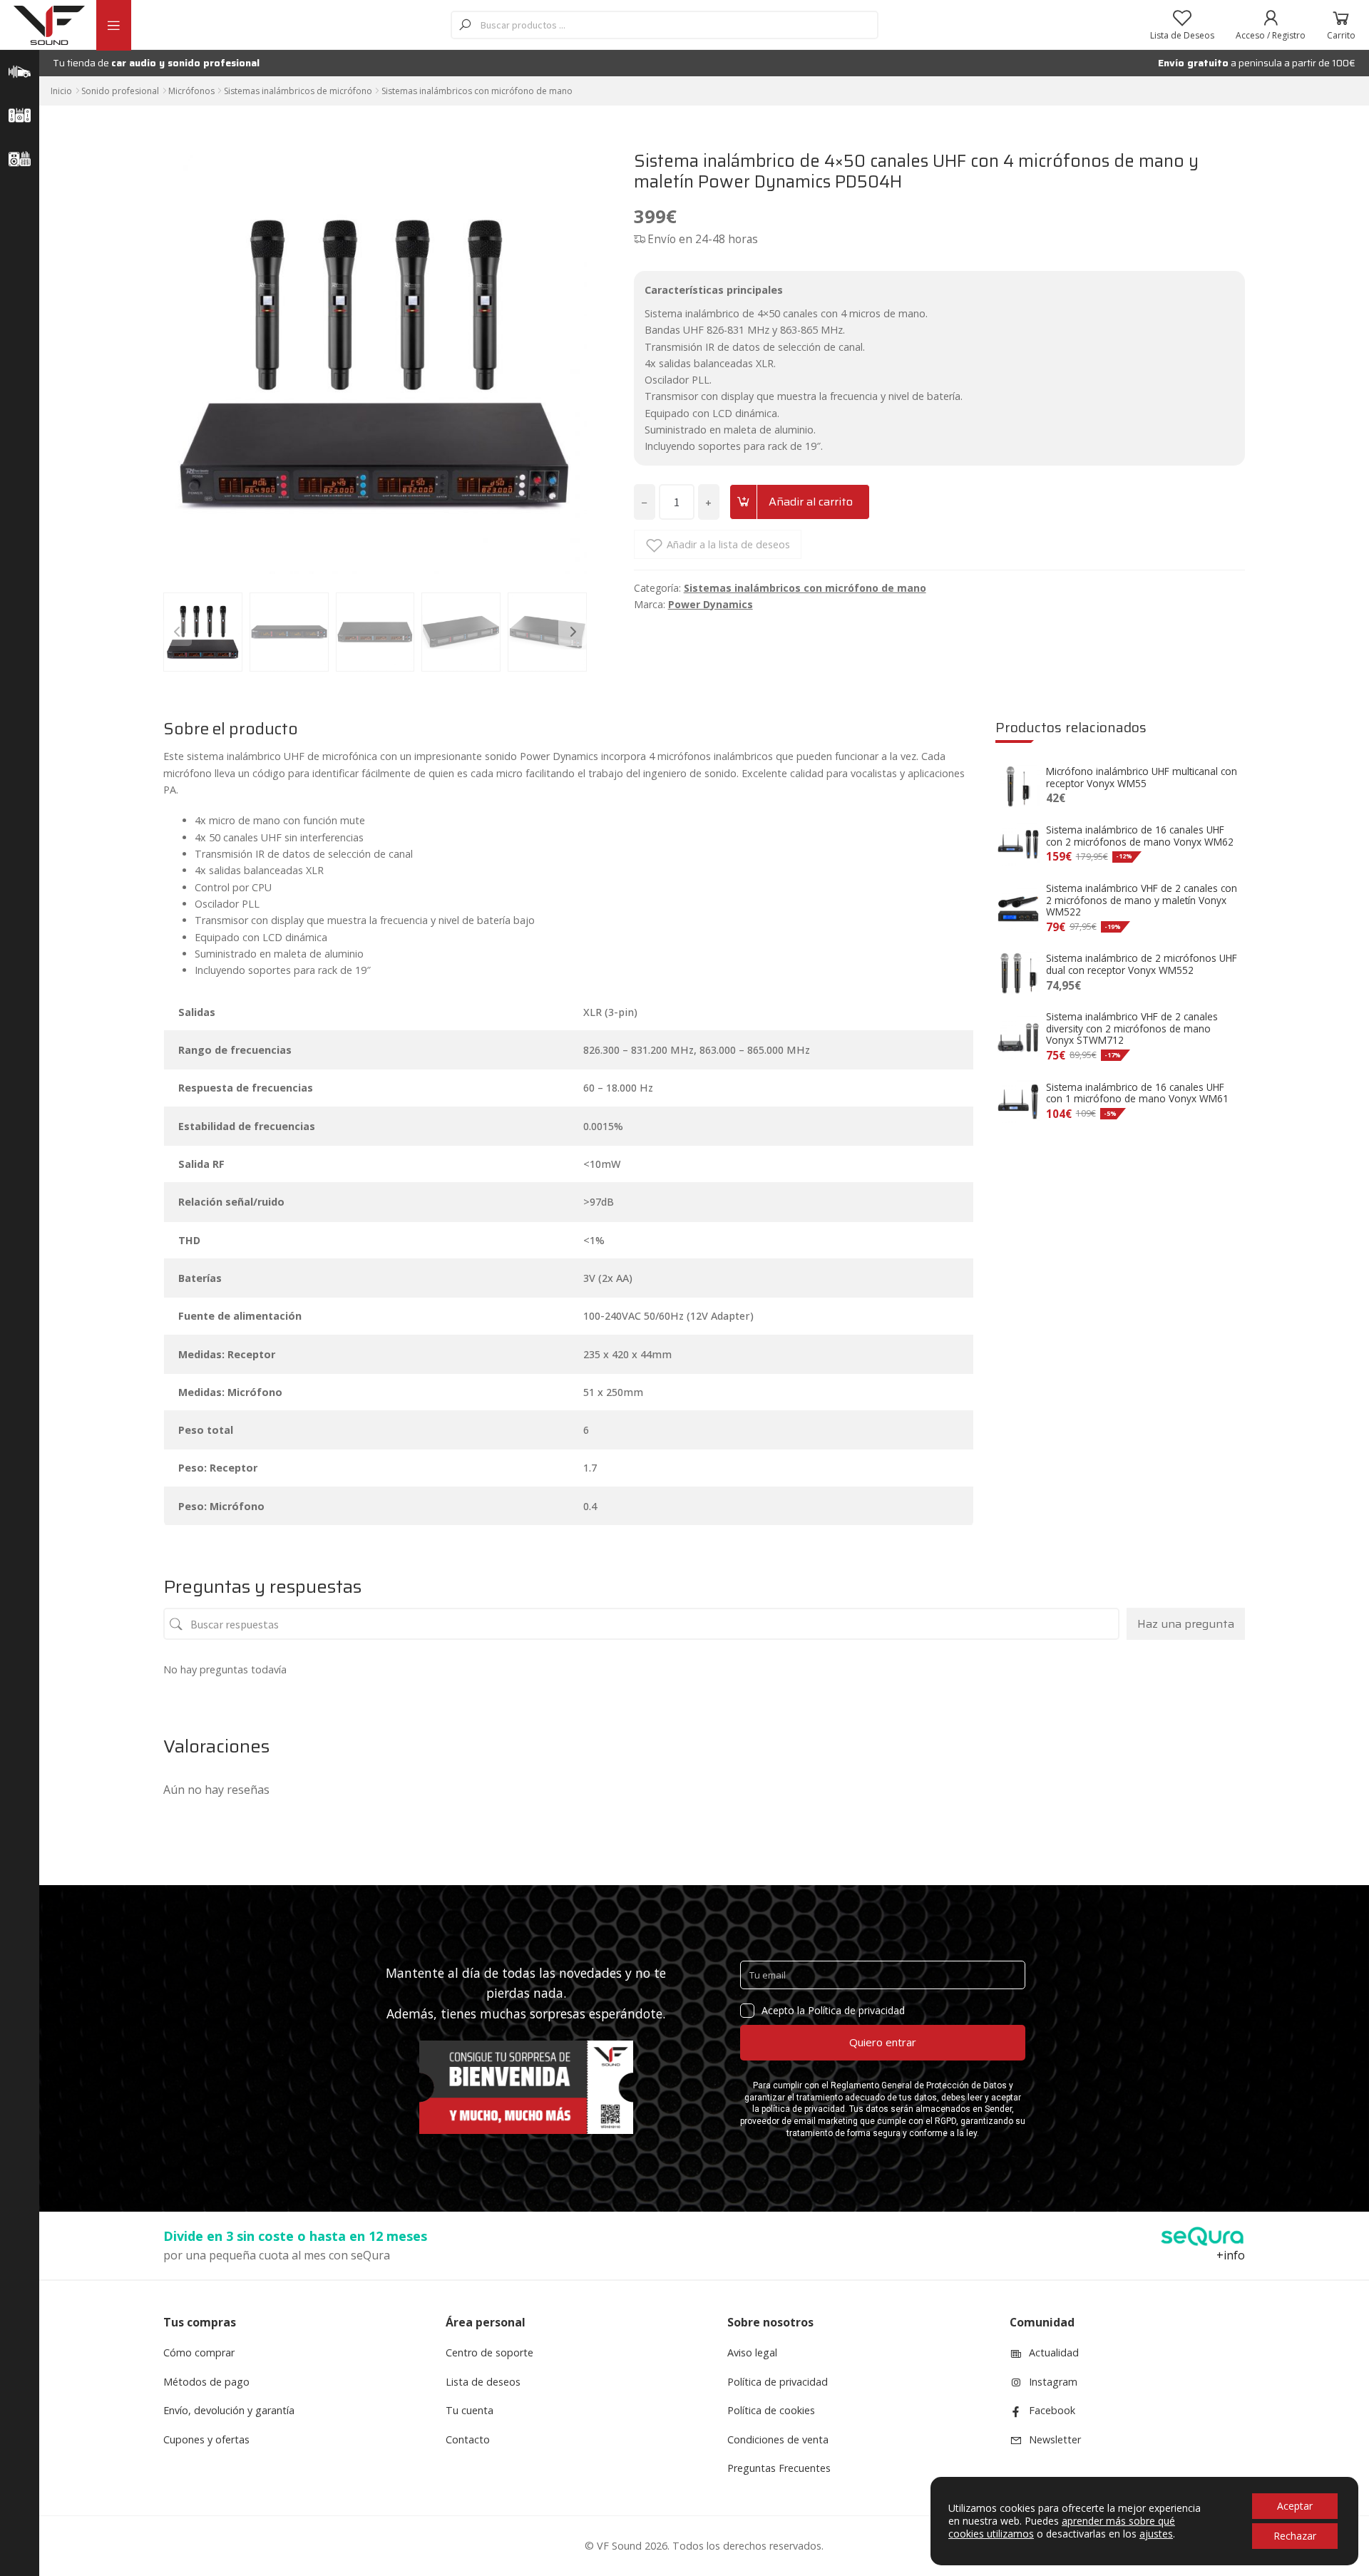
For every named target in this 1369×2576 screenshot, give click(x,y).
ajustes (1156, 2534)
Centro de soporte (489, 2352)
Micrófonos (191, 91)
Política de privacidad (778, 2382)
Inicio (61, 91)
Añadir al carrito (811, 502)
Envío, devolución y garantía (229, 2410)
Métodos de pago (206, 2382)
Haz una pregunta (1186, 1624)
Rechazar (1295, 2536)
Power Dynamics (711, 604)
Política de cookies (771, 2410)
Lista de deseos (483, 2382)
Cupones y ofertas (206, 2439)
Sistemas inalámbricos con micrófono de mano (477, 91)
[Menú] (113, 25)
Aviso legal (752, 2352)
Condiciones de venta (778, 2439)
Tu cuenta (470, 2410)
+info (1231, 2255)
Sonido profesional (120, 91)
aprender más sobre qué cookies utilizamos (1062, 2527)
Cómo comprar (199, 2352)
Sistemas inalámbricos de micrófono (298, 91)
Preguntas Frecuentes (779, 2468)
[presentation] (178, 632)
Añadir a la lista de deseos (728, 544)
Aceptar (1295, 2506)
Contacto (468, 2439)
